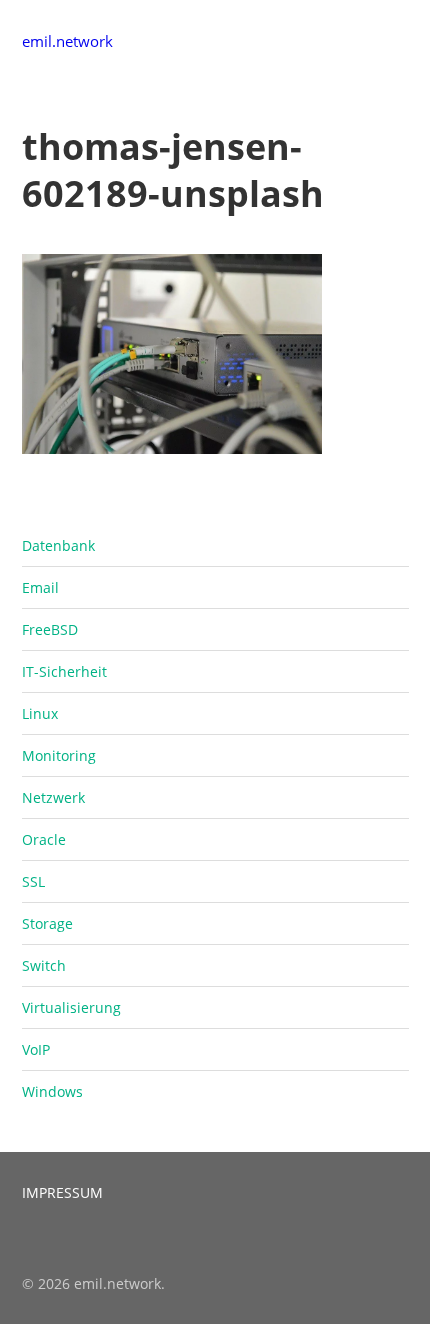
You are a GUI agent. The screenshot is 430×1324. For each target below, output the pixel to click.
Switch (44, 965)
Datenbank (58, 545)
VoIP (36, 1049)
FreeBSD (50, 629)
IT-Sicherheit (64, 671)
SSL (33, 881)
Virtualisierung (71, 1007)
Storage (47, 923)
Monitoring (59, 755)
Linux (40, 713)
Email (40, 587)
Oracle (44, 839)
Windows (52, 1091)
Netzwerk (53, 797)
